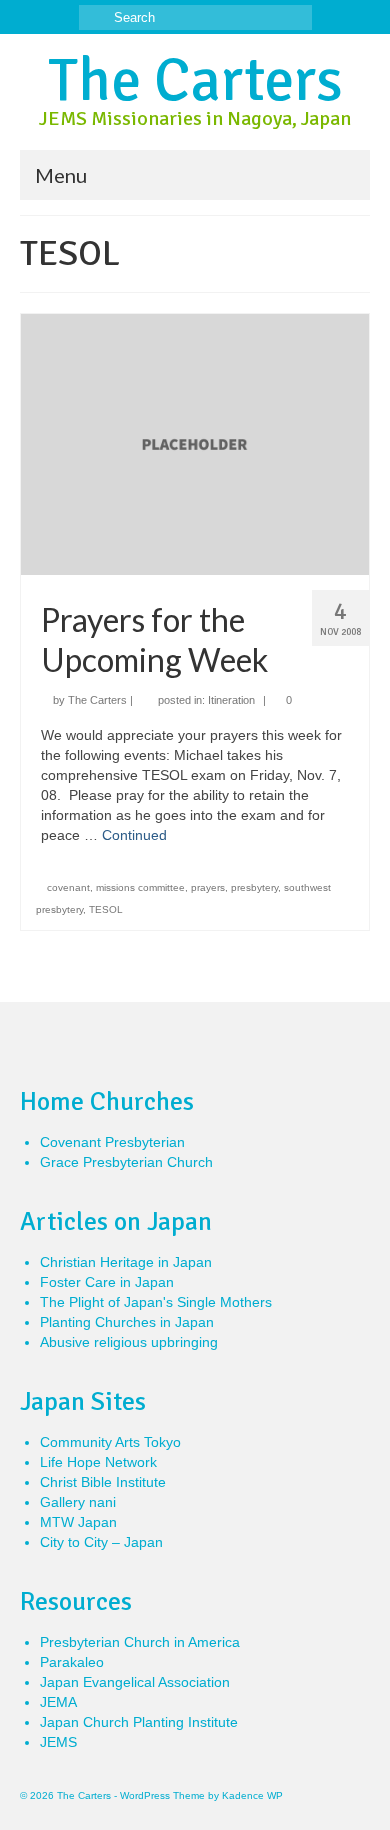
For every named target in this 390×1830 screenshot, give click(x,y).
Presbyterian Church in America (140, 1642)
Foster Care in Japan (107, 1282)
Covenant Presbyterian (112, 1142)
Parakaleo (72, 1662)
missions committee (140, 887)
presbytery (254, 887)
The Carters (195, 81)
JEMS (58, 1742)
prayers (208, 887)
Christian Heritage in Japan (126, 1262)
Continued (134, 835)
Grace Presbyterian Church (126, 1162)
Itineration (231, 700)
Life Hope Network (98, 1462)
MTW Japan (78, 1522)
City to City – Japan (101, 1542)
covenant (68, 887)
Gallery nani (78, 1502)
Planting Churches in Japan (127, 1322)
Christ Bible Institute (103, 1482)
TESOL (106, 909)
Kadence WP (252, 1795)
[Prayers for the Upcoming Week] (195, 443)
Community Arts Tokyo (110, 1442)
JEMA (58, 1702)
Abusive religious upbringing (129, 1342)
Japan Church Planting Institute (139, 1722)
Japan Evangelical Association (135, 1682)
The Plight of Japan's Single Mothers (156, 1302)
